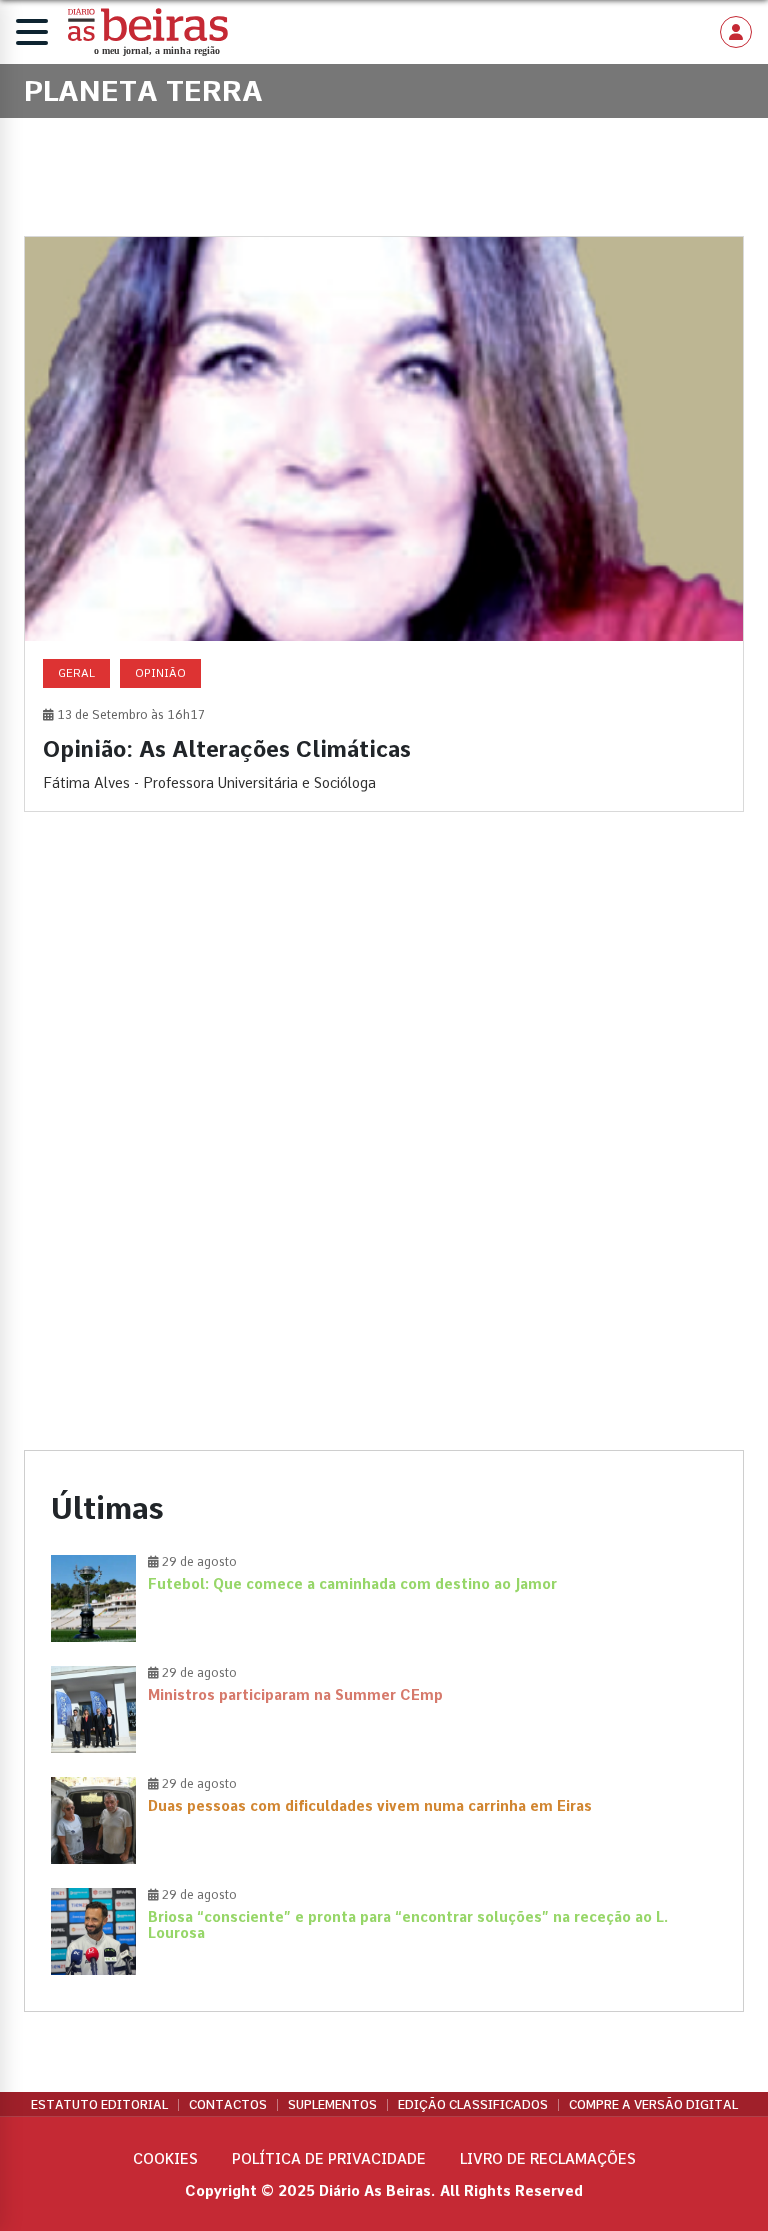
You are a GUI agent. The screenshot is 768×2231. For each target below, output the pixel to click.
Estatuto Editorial (99, 2105)
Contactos (228, 2105)
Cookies (165, 2159)
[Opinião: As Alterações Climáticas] (384, 524)
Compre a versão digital (653, 2105)
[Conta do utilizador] (736, 32)
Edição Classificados (473, 2105)
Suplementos (332, 2105)
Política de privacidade (329, 2159)
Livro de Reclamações (548, 2159)
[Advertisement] (384, 1000)
